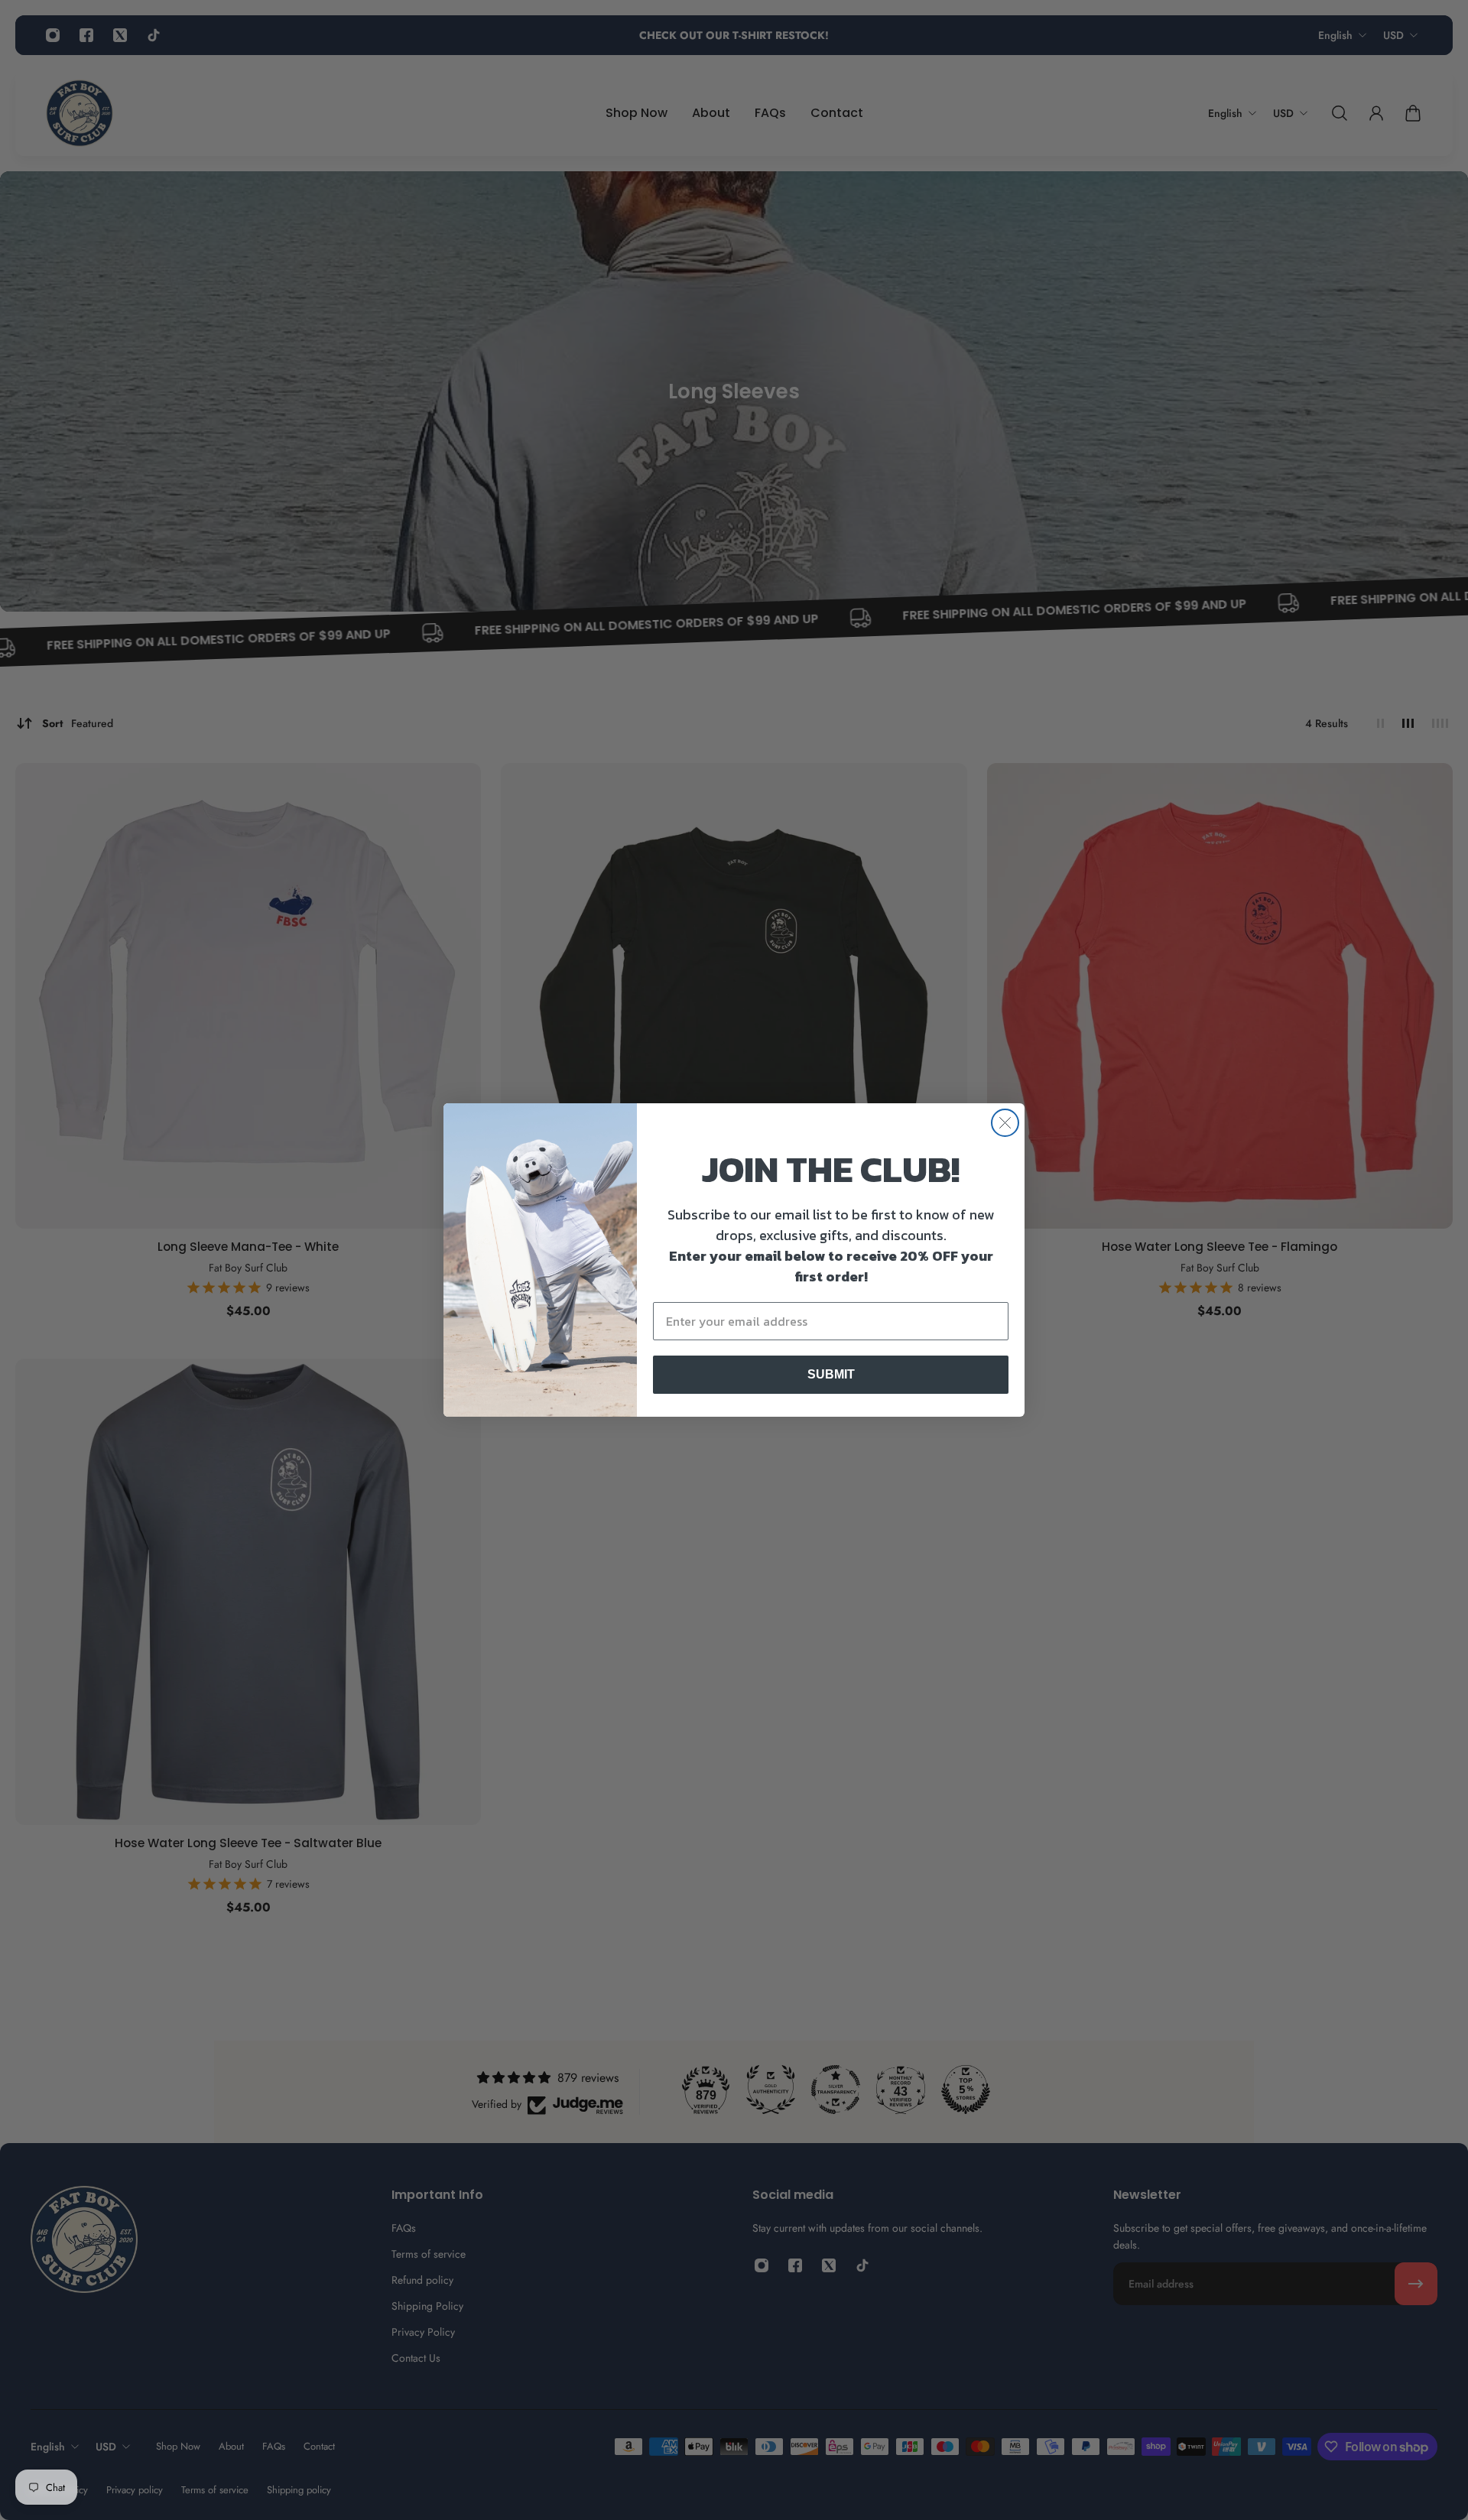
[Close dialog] (1005, 1123)
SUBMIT (831, 1374)
